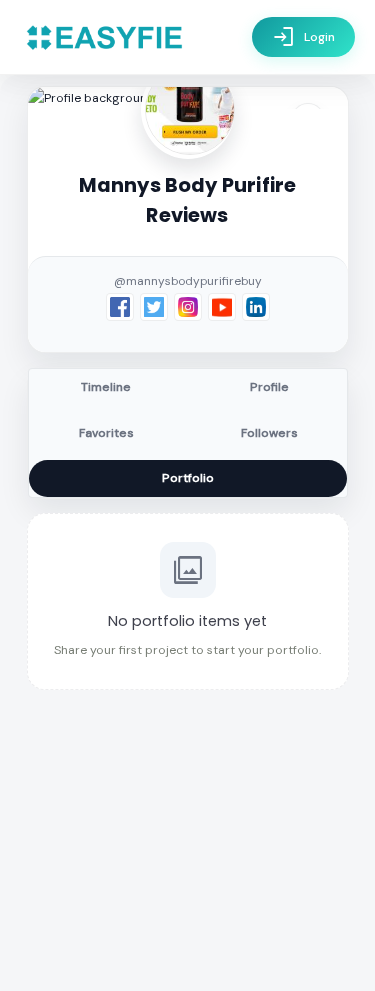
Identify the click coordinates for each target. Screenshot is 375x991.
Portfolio (188, 478)
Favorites (106, 433)
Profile (269, 387)
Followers (269, 433)
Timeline (106, 387)
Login (303, 37)
